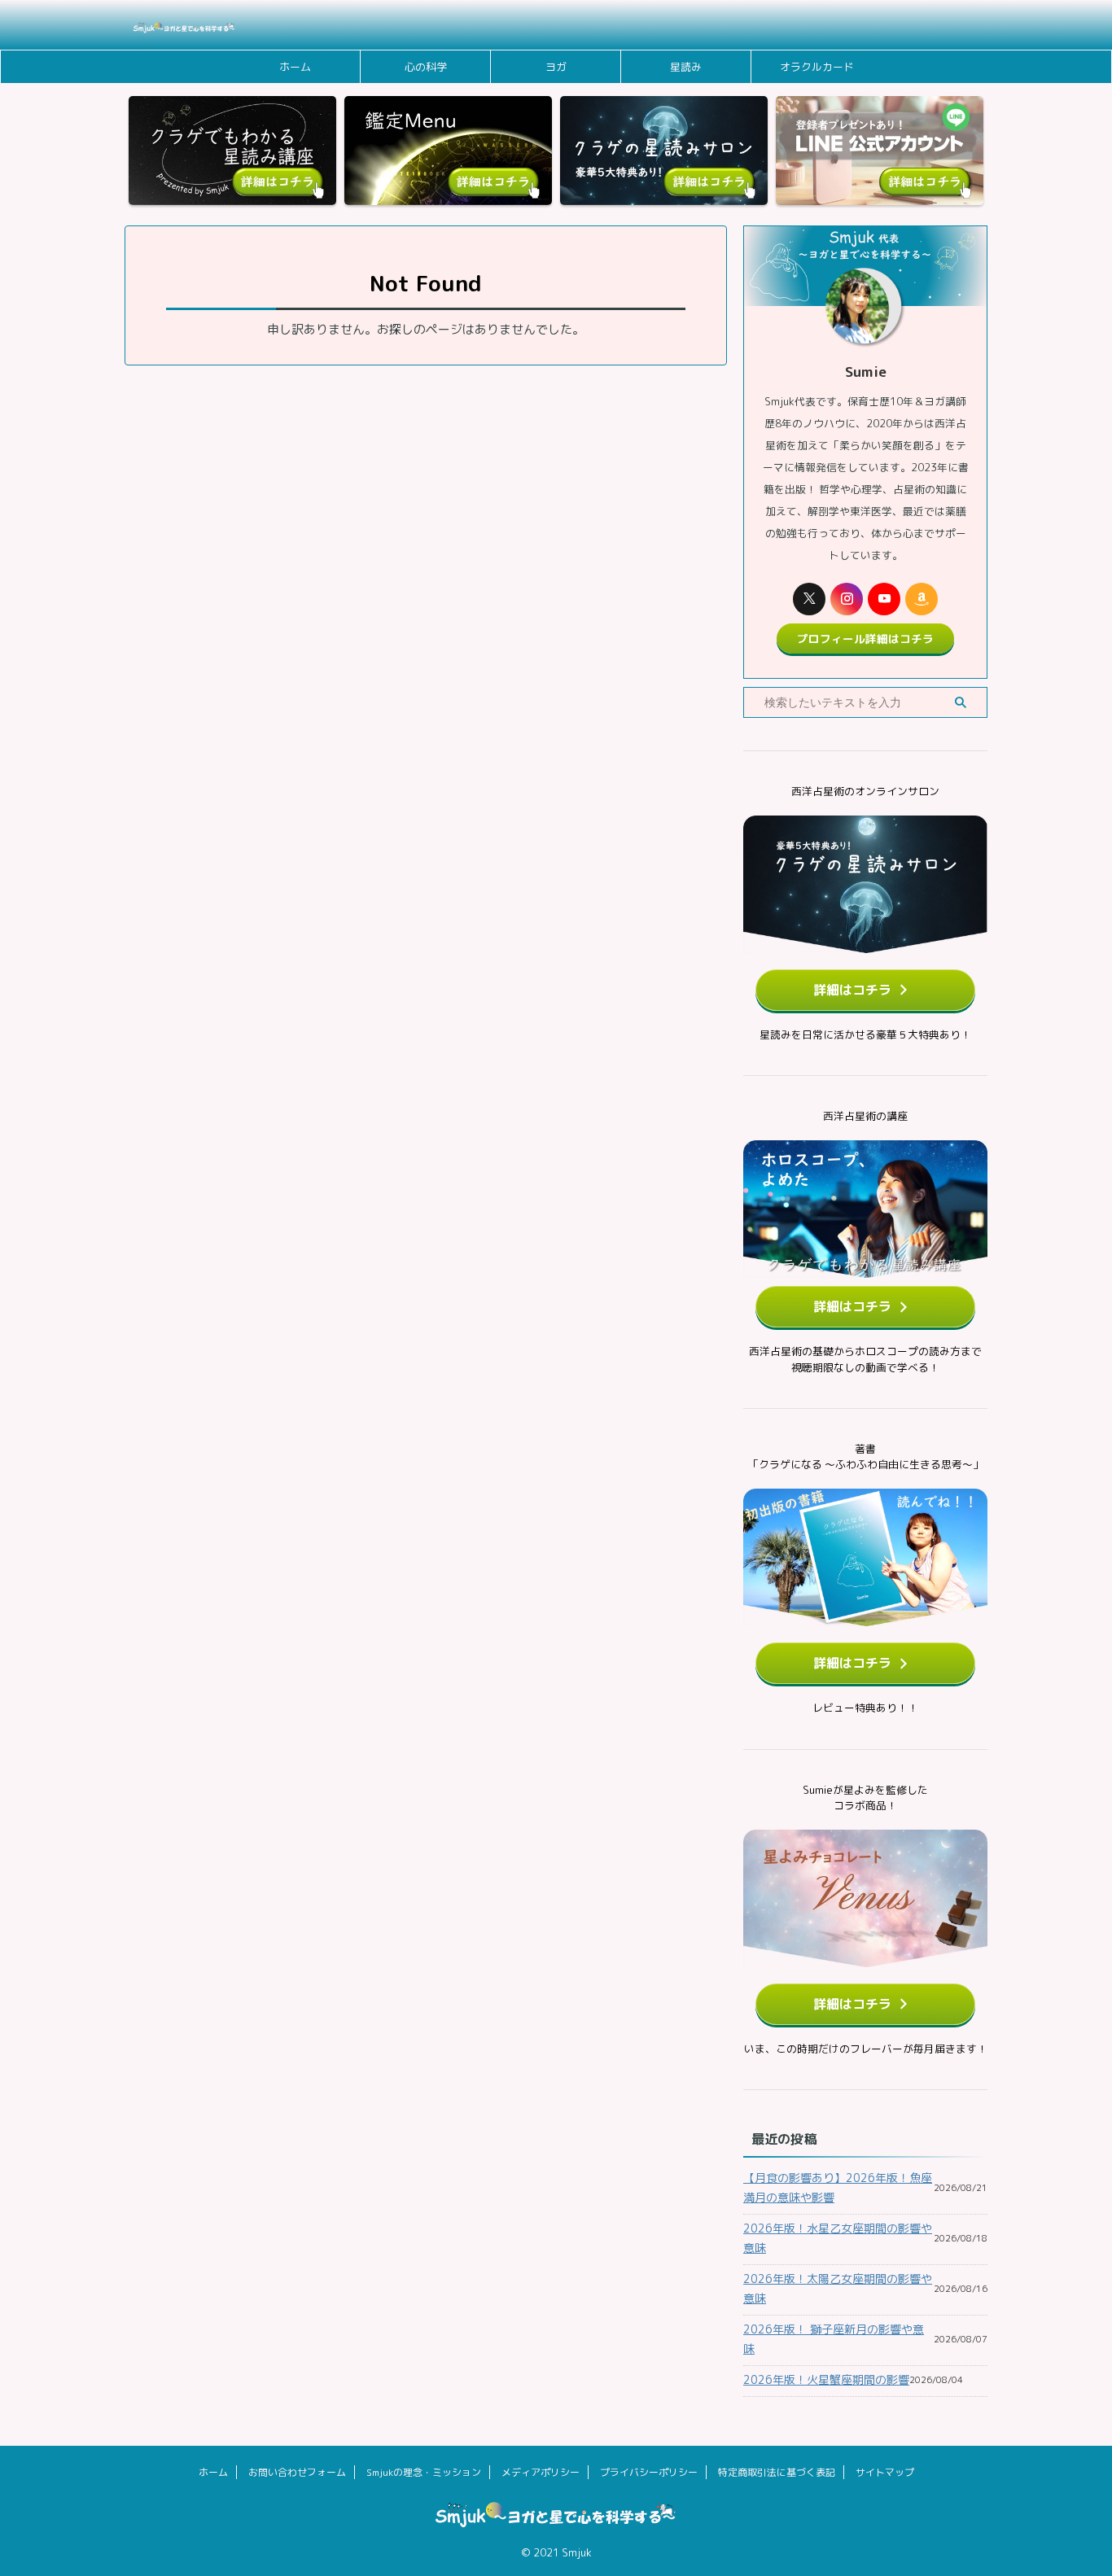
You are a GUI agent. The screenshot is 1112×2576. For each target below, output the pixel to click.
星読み (686, 67)
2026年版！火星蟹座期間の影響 (826, 2379)
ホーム (295, 67)
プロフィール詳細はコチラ (865, 639)
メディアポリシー (541, 2472)
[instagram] (847, 599)
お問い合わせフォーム (297, 2472)
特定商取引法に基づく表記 (777, 2472)
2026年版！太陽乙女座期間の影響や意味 (838, 2288)
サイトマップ (885, 2472)
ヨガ (556, 67)
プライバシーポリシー (649, 2472)
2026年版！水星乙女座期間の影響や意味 (838, 2238)
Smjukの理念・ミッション (424, 2472)
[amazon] (922, 599)
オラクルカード (817, 67)
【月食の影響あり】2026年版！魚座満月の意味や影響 (838, 2187)
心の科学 (426, 67)
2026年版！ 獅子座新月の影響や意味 (834, 2339)
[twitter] (809, 599)
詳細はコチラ (852, 990)
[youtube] (884, 599)
